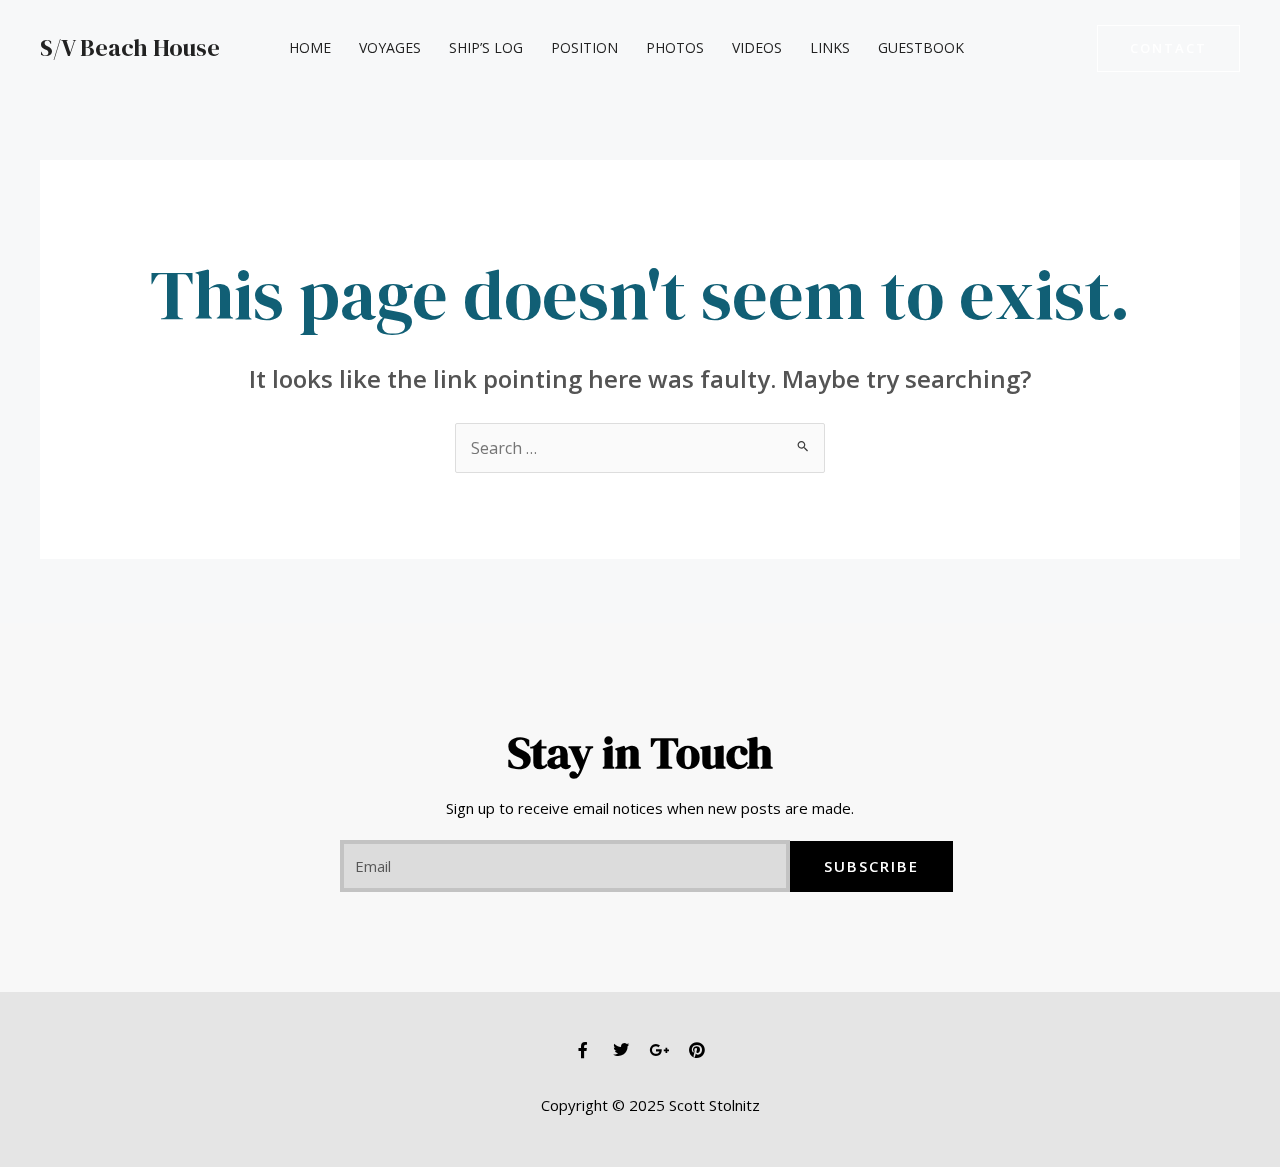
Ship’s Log (486, 47)
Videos (757, 47)
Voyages (390, 47)
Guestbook (921, 47)
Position (584, 47)
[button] (1168, 48)
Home (310, 47)
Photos (675, 47)
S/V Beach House (130, 47)
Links (830, 47)
